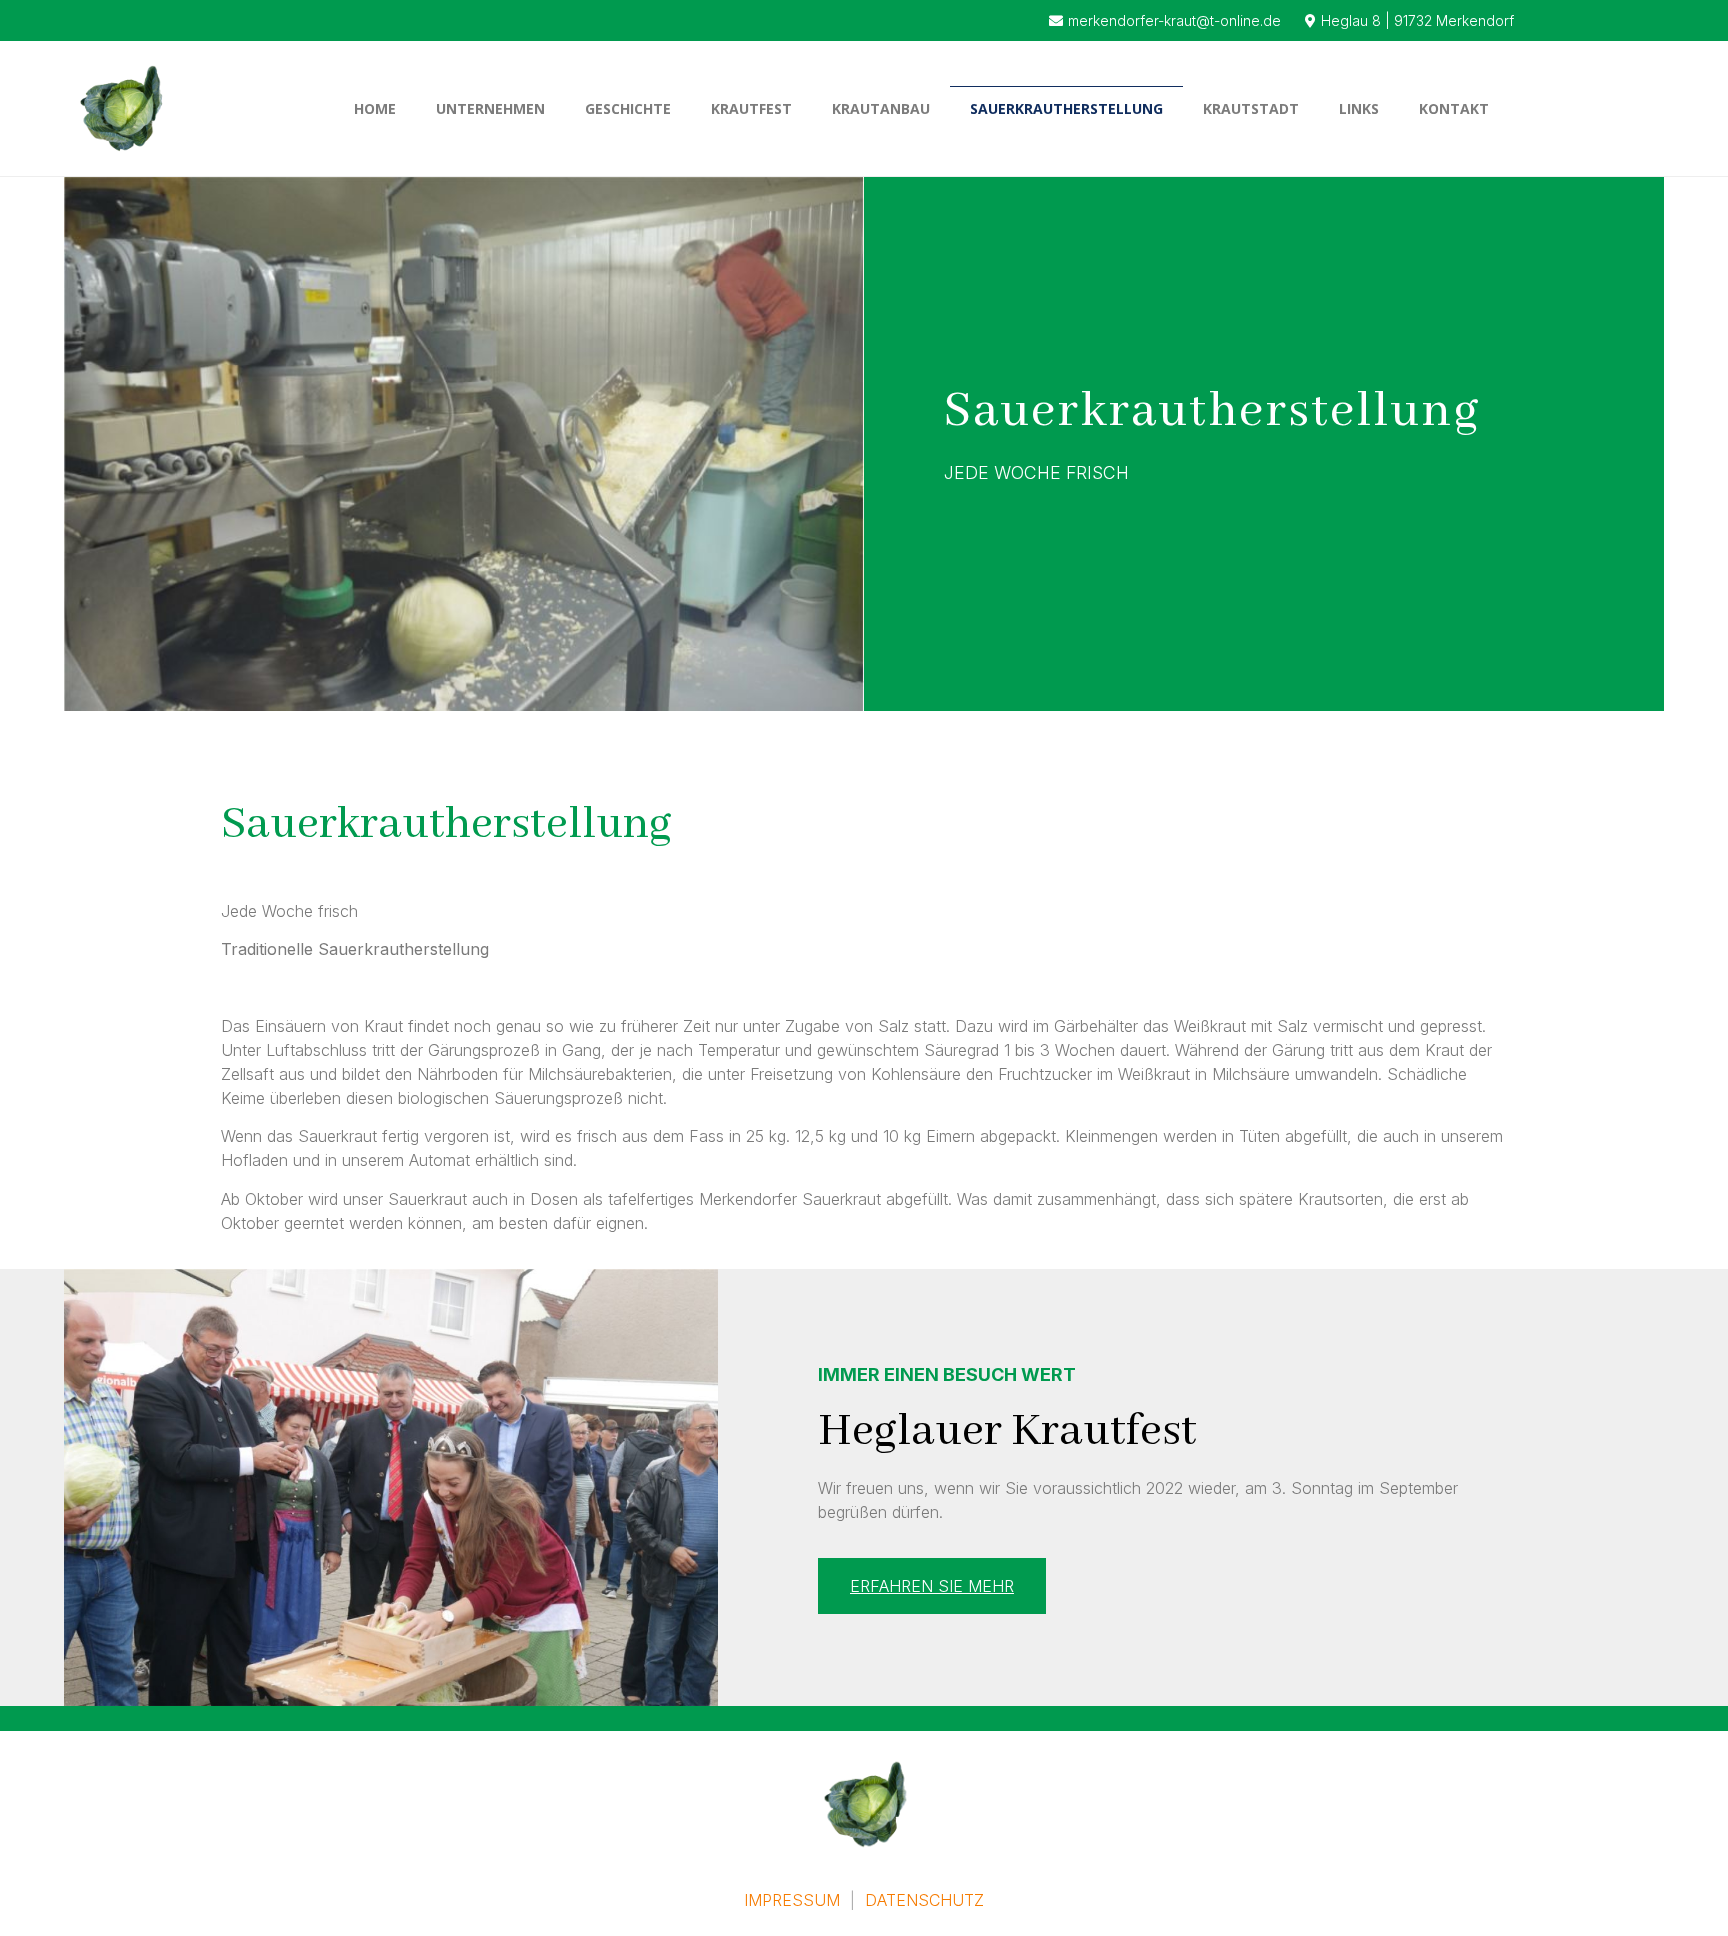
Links (1359, 108)
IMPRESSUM (794, 1900)
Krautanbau (881, 108)
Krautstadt (1251, 108)
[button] (932, 1586)
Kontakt (1454, 108)
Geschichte (628, 108)
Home (375, 108)
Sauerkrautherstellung (1066, 108)
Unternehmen (490, 108)
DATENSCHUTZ (924, 1900)
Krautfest (751, 108)
